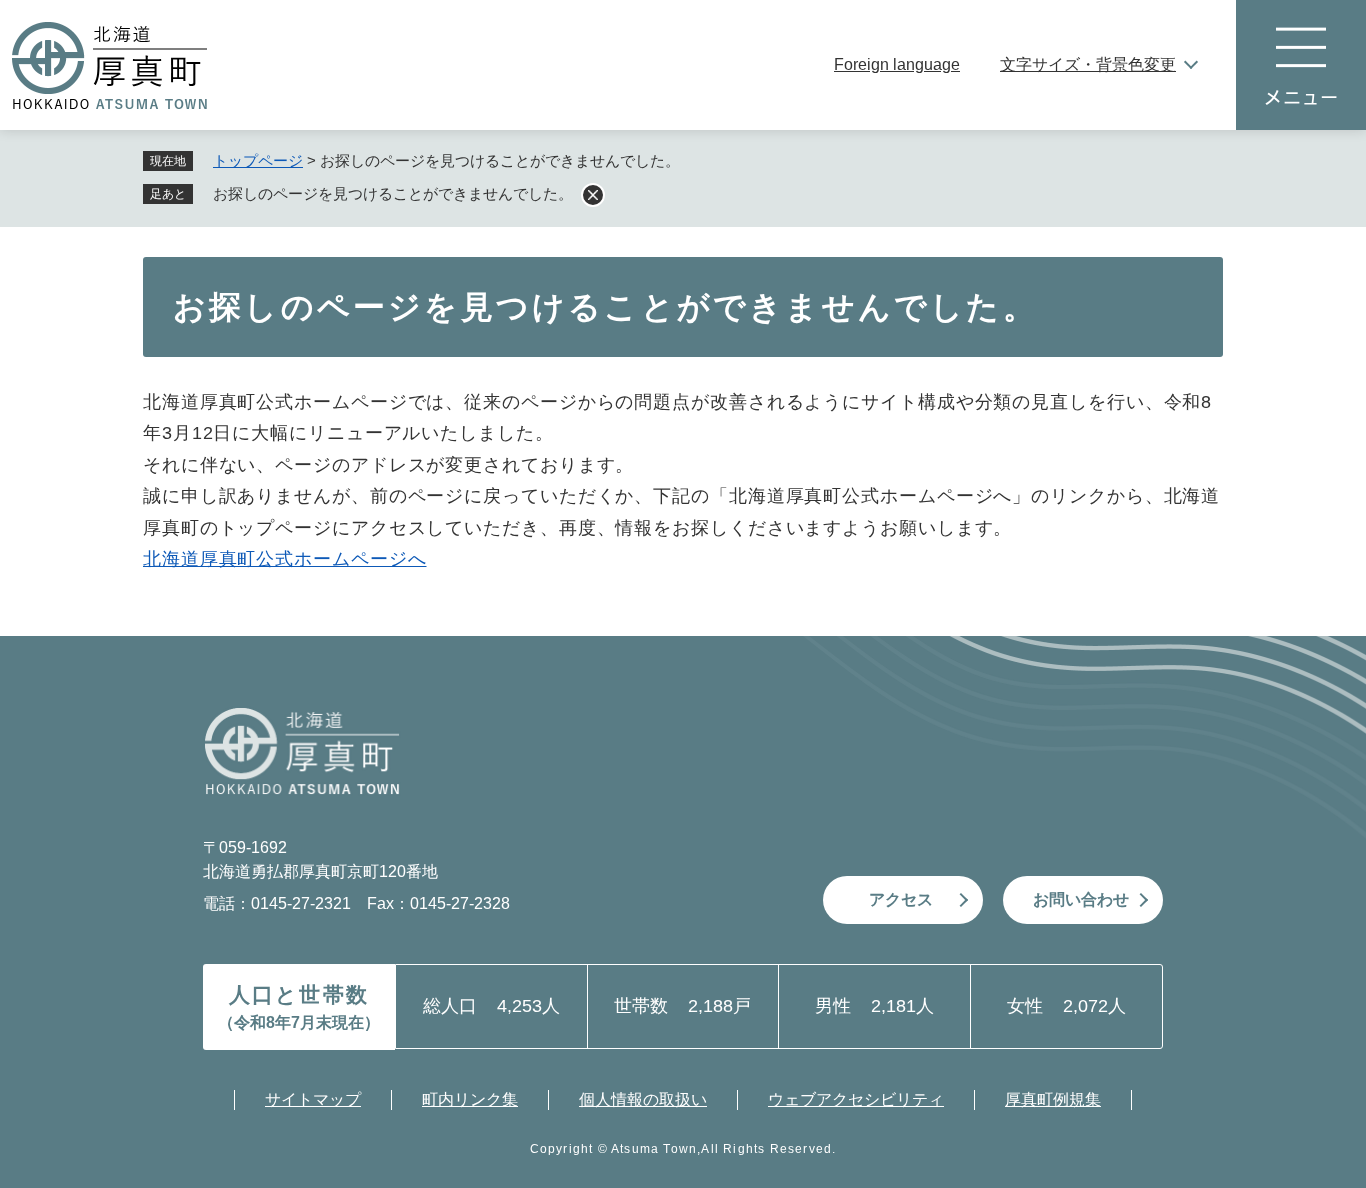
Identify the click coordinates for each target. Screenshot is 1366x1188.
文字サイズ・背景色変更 (1088, 64)
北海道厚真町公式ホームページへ (285, 559)
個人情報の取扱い (643, 1099)
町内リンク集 (470, 1099)
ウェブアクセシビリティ (856, 1099)
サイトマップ (313, 1099)
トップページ (258, 160)
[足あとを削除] (593, 195)
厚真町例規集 (1053, 1099)
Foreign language (897, 64)
